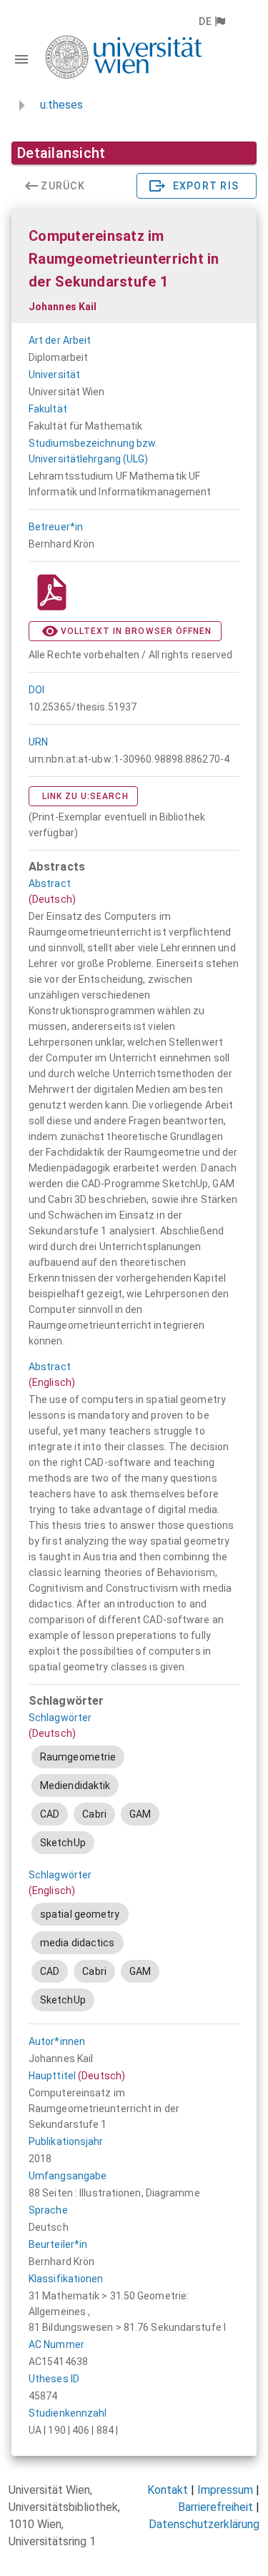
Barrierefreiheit (215, 2507)
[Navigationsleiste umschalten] (21, 59)
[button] (211, 21)
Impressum (225, 2490)
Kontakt (168, 2490)
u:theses (61, 105)
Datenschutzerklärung (204, 2524)
